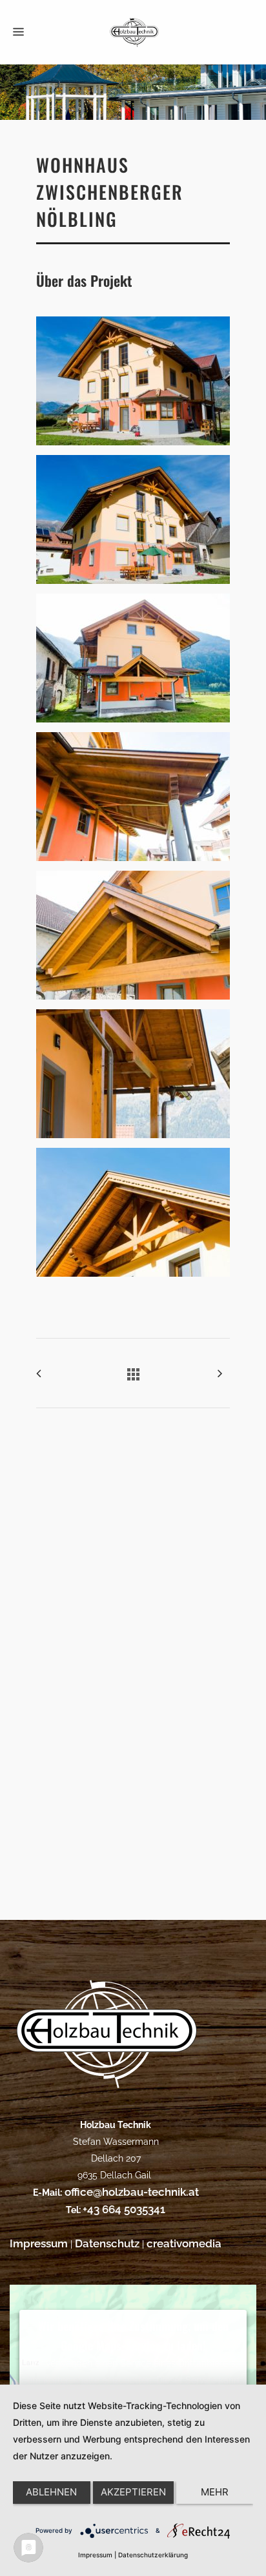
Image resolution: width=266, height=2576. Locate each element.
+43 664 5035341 (124, 2209)
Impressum (39, 2243)
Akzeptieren (133, 2492)
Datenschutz (107, 2243)
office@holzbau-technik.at (130, 2192)
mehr (215, 2492)
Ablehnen (51, 2492)
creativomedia (184, 2243)
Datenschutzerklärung (153, 2555)
